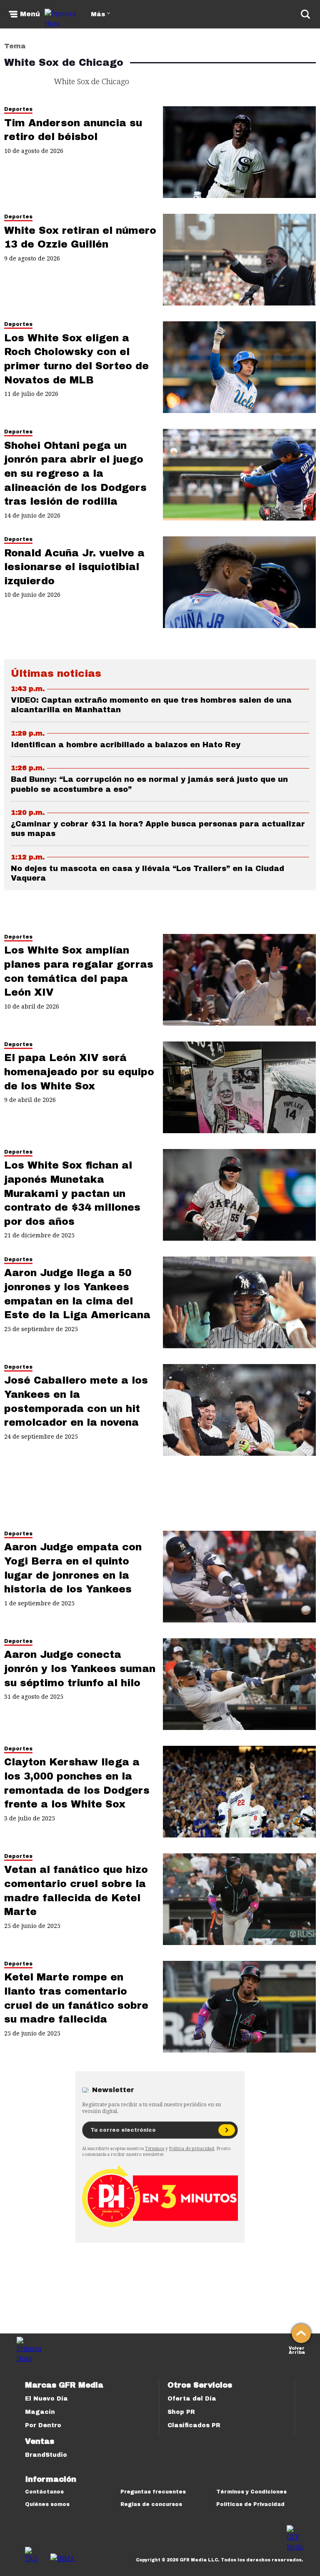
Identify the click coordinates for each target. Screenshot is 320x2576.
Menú (30, 14)
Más (98, 14)
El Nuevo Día (46, 2399)
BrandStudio (46, 2455)
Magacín (40, 2412)
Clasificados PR (194, 2425)
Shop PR (181, 2412)
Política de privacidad (192, 2148)
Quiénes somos (47, 2504)
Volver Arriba (297, 2349)
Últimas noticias (56, 673)
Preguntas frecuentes (153, 2492)
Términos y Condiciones (251, 2492)
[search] (305, 14)
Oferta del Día (192, 2399)
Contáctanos (44, 2492)
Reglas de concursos (151, 2504)
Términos (155, 2148)
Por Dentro (43, 2425)
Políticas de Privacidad (250, 2504)
